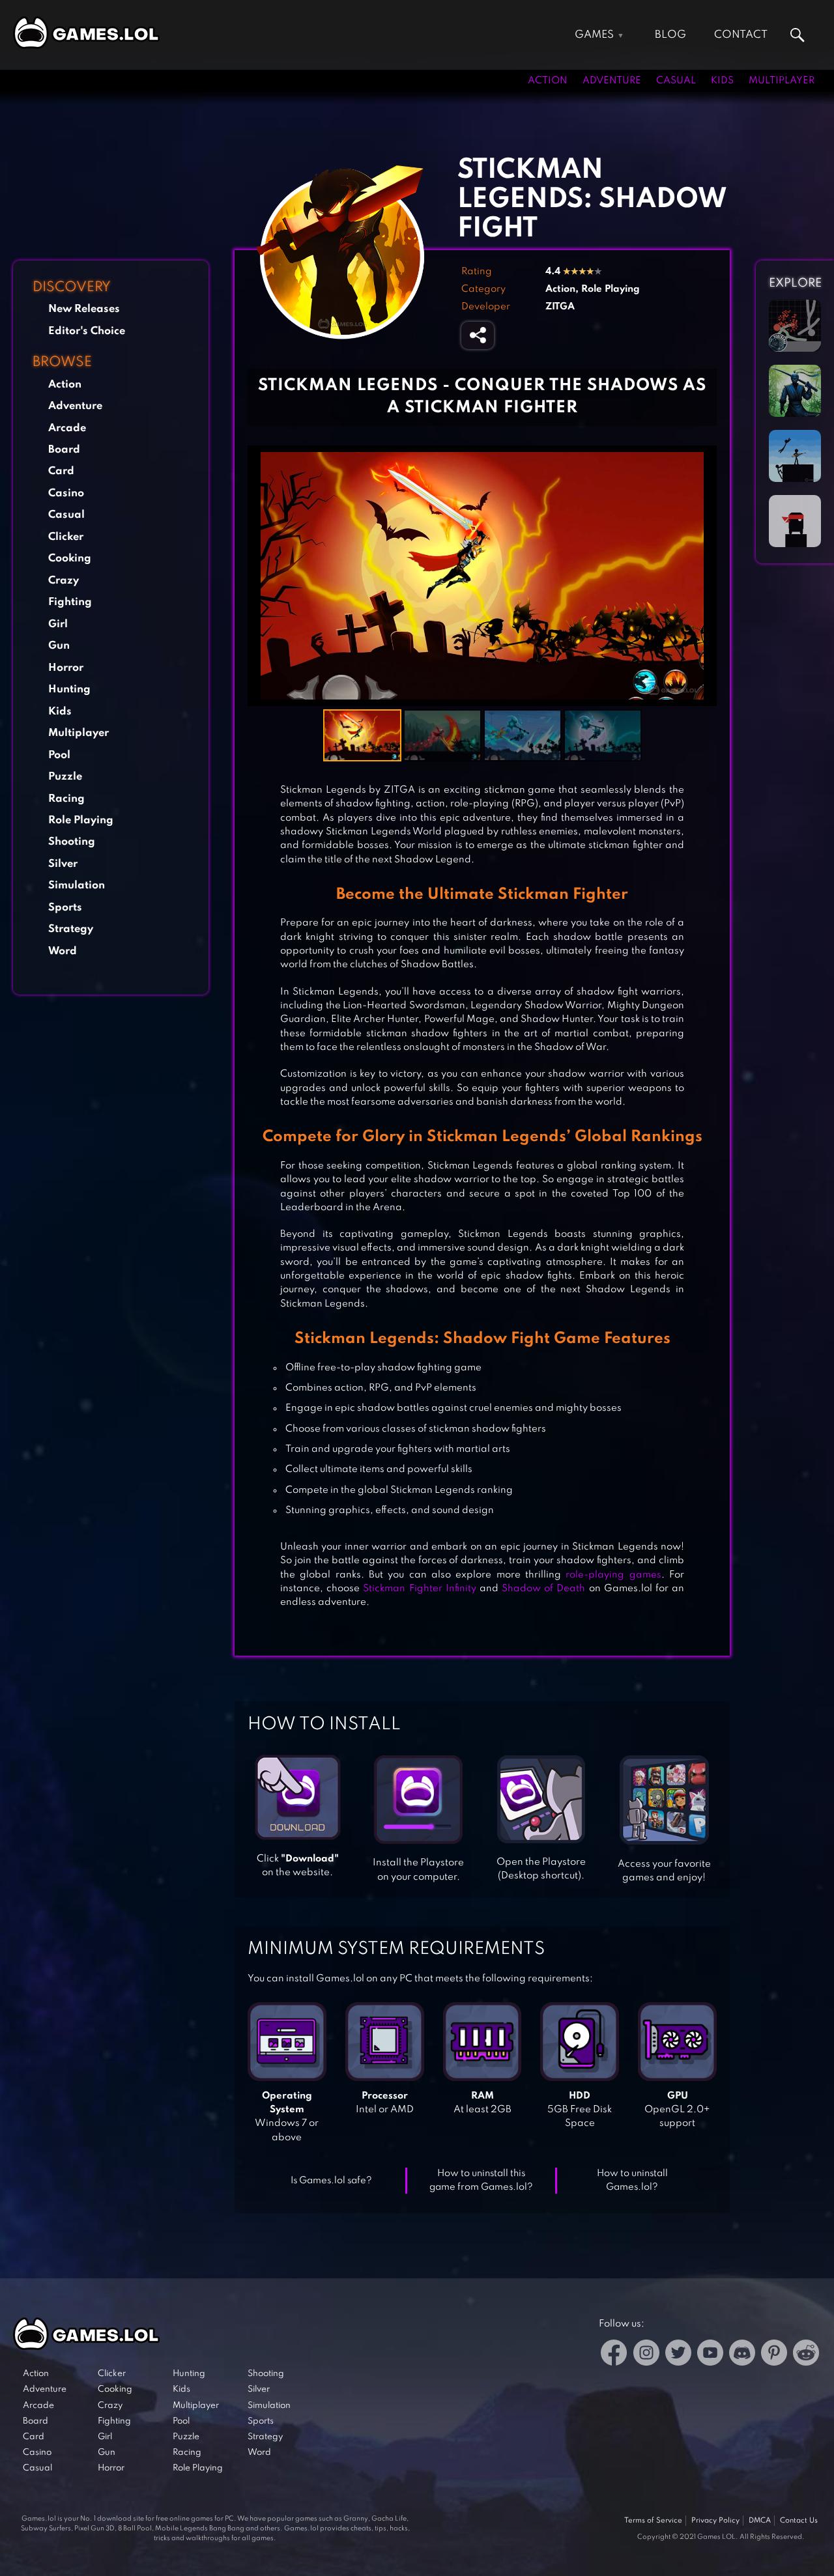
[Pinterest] (774, 2355)
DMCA (760, 2521)
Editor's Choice (87, 331)
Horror (66, 668)
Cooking (70, 559)
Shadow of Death (543, 1589)
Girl (58, 624)
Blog (670, 35)
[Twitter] (678, 2355)
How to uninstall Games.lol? (632, 2180)
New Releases (84, 309)
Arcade (67, 428)
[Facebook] (614, 2355)
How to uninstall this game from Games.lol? (481, 2180)
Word (63, 951)
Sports (65, 908)
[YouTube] (710, 2355)
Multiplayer (782, 81)
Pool (59, 755)
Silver (63, 864)
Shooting (72, 842)
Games (594, 35)
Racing (66, 799)
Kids (722, 81)
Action (548, 81)
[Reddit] (806, 2355)
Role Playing (81, 820)
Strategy (71, 929)
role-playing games (613, 1575)
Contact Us (799, 2521)
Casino (66, 493)
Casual (676, 81)
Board (64, 450)
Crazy (64, 581)
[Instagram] (646, 2355)
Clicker (66, 537)
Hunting (69, 689)
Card (61, 471)
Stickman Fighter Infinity (419, 1589)
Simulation (77, 885)
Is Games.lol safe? (331, 2181)
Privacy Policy (715, 2521)
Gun (59, 646)
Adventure (612, 81)
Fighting (70, 602)
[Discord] (742, 2355)
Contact (741, 35)
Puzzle (65, 777)
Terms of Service (653, 2521)
